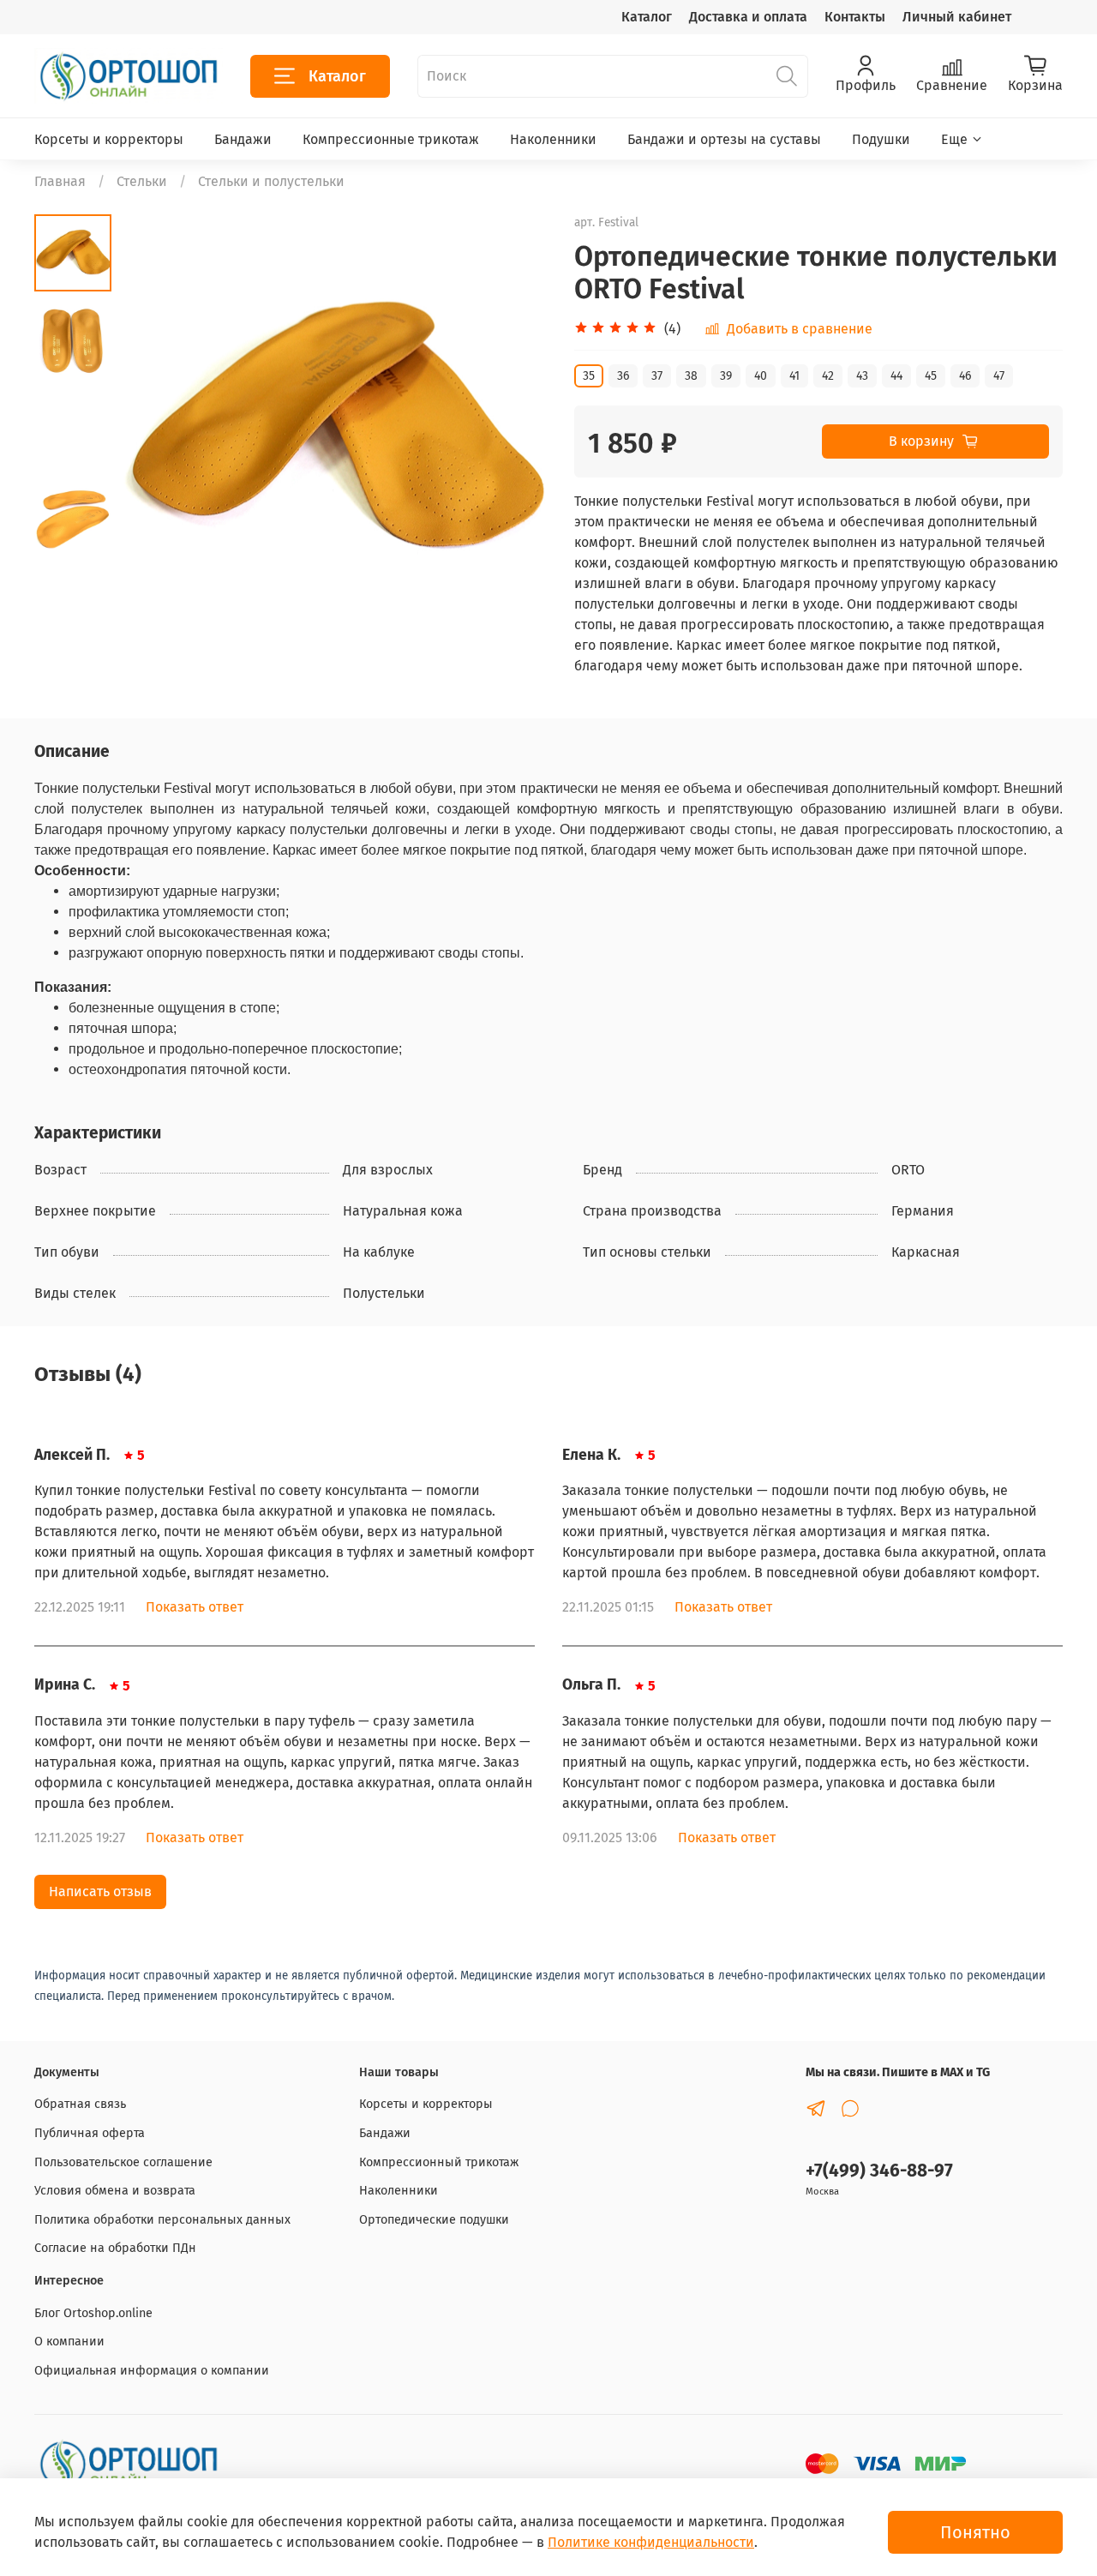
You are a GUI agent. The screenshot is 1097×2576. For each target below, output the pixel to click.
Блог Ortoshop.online (93, 2313)
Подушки (881, 139)
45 (931, 376)
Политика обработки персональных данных (162, 2220)
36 (623, 376)
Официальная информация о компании (152, 2371)
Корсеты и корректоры (109, 139)
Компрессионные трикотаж (391, 139)
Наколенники (553, 139)
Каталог (647, 17)
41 (794, 376)
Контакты (855, 17)
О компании (69, 2342)
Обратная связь (80, 2104)
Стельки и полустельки (271, 181)
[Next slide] (514, 429)
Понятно (975, 2532)
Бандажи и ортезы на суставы (724, 139)
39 (726, 376)
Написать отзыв (100, 1891)
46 (965, 376)
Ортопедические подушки (434, 2220)
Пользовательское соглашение (123, 2162)
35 (589, 376)
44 (896, 376)
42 (828, 376)
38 (691, 376)
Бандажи (243, 139)
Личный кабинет (957, 17)
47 (999, 376)
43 (862, 376)
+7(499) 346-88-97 (879, 2171)
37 (657, 376)
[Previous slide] (154, 429)
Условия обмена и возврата (115, 2191)
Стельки (142, 181)
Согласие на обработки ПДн (115, 2248)
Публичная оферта (90, 2133)
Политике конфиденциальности (651, 2542)
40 (761, 376)
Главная (60, 181)
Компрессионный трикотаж (439, 2162)
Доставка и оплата (748, 17)
